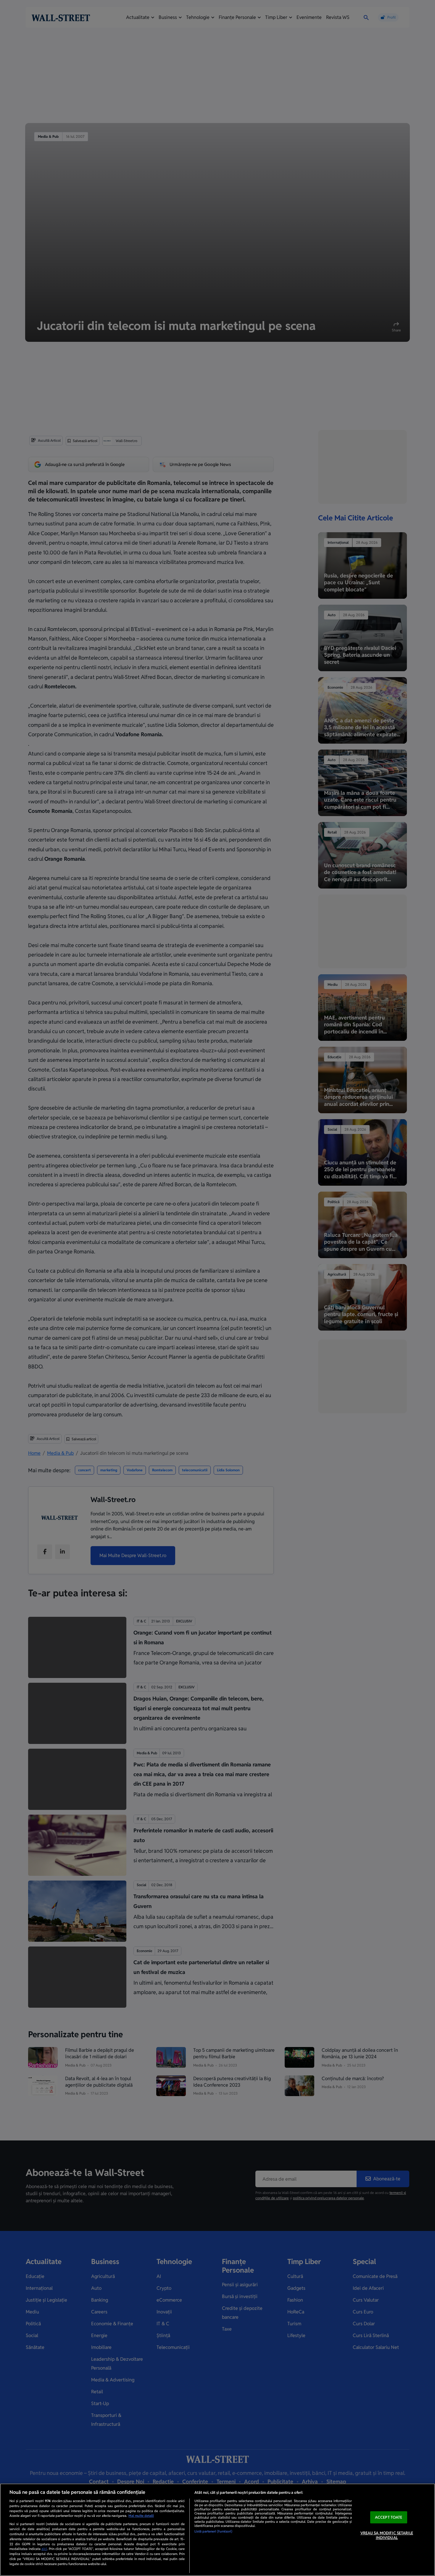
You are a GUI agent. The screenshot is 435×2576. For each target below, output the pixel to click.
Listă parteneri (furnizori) (213, 2531)
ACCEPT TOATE (389, 2517)
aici (44, 2549)
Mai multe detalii (141, 2516)
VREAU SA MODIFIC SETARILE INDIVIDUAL (387, 2535)
